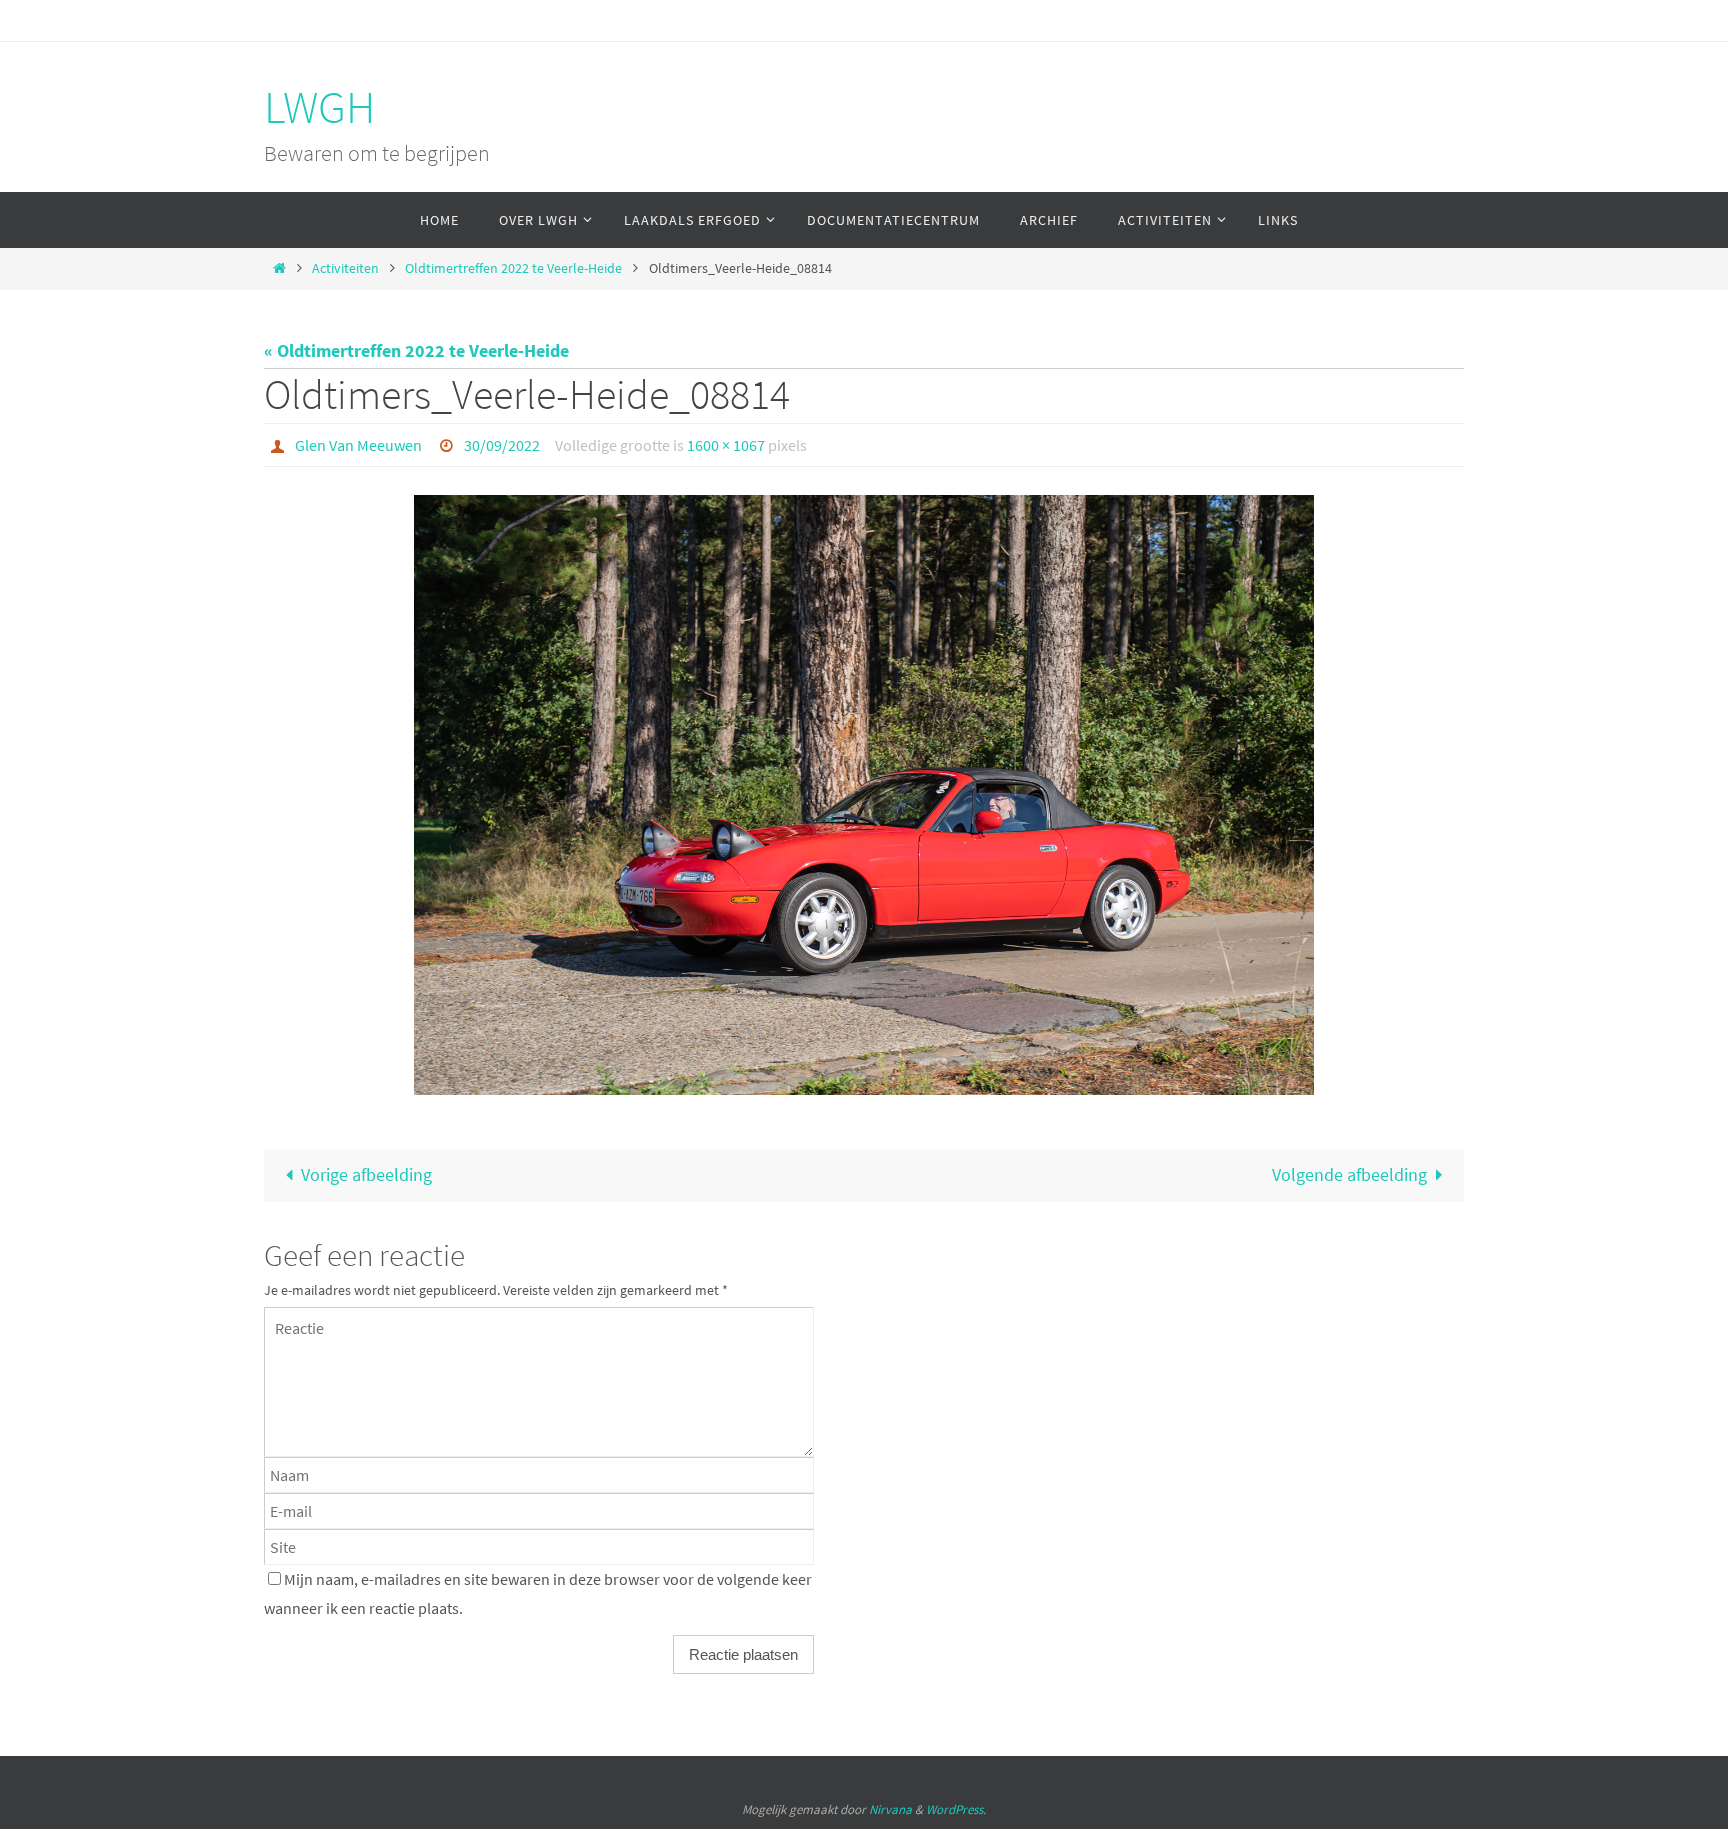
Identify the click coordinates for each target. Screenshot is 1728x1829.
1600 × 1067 (726, 445)
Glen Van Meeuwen (358, 445)
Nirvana (890, 1809)
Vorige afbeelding (366, 1174)
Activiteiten (345, 268)
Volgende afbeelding (1349, 1174)
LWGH (319, 107)
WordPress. (956, 1809)
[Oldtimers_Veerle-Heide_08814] (864, 795)
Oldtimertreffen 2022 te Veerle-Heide (513, 268)
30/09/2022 (502, 445)
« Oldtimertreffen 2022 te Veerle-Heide (416, 350)
